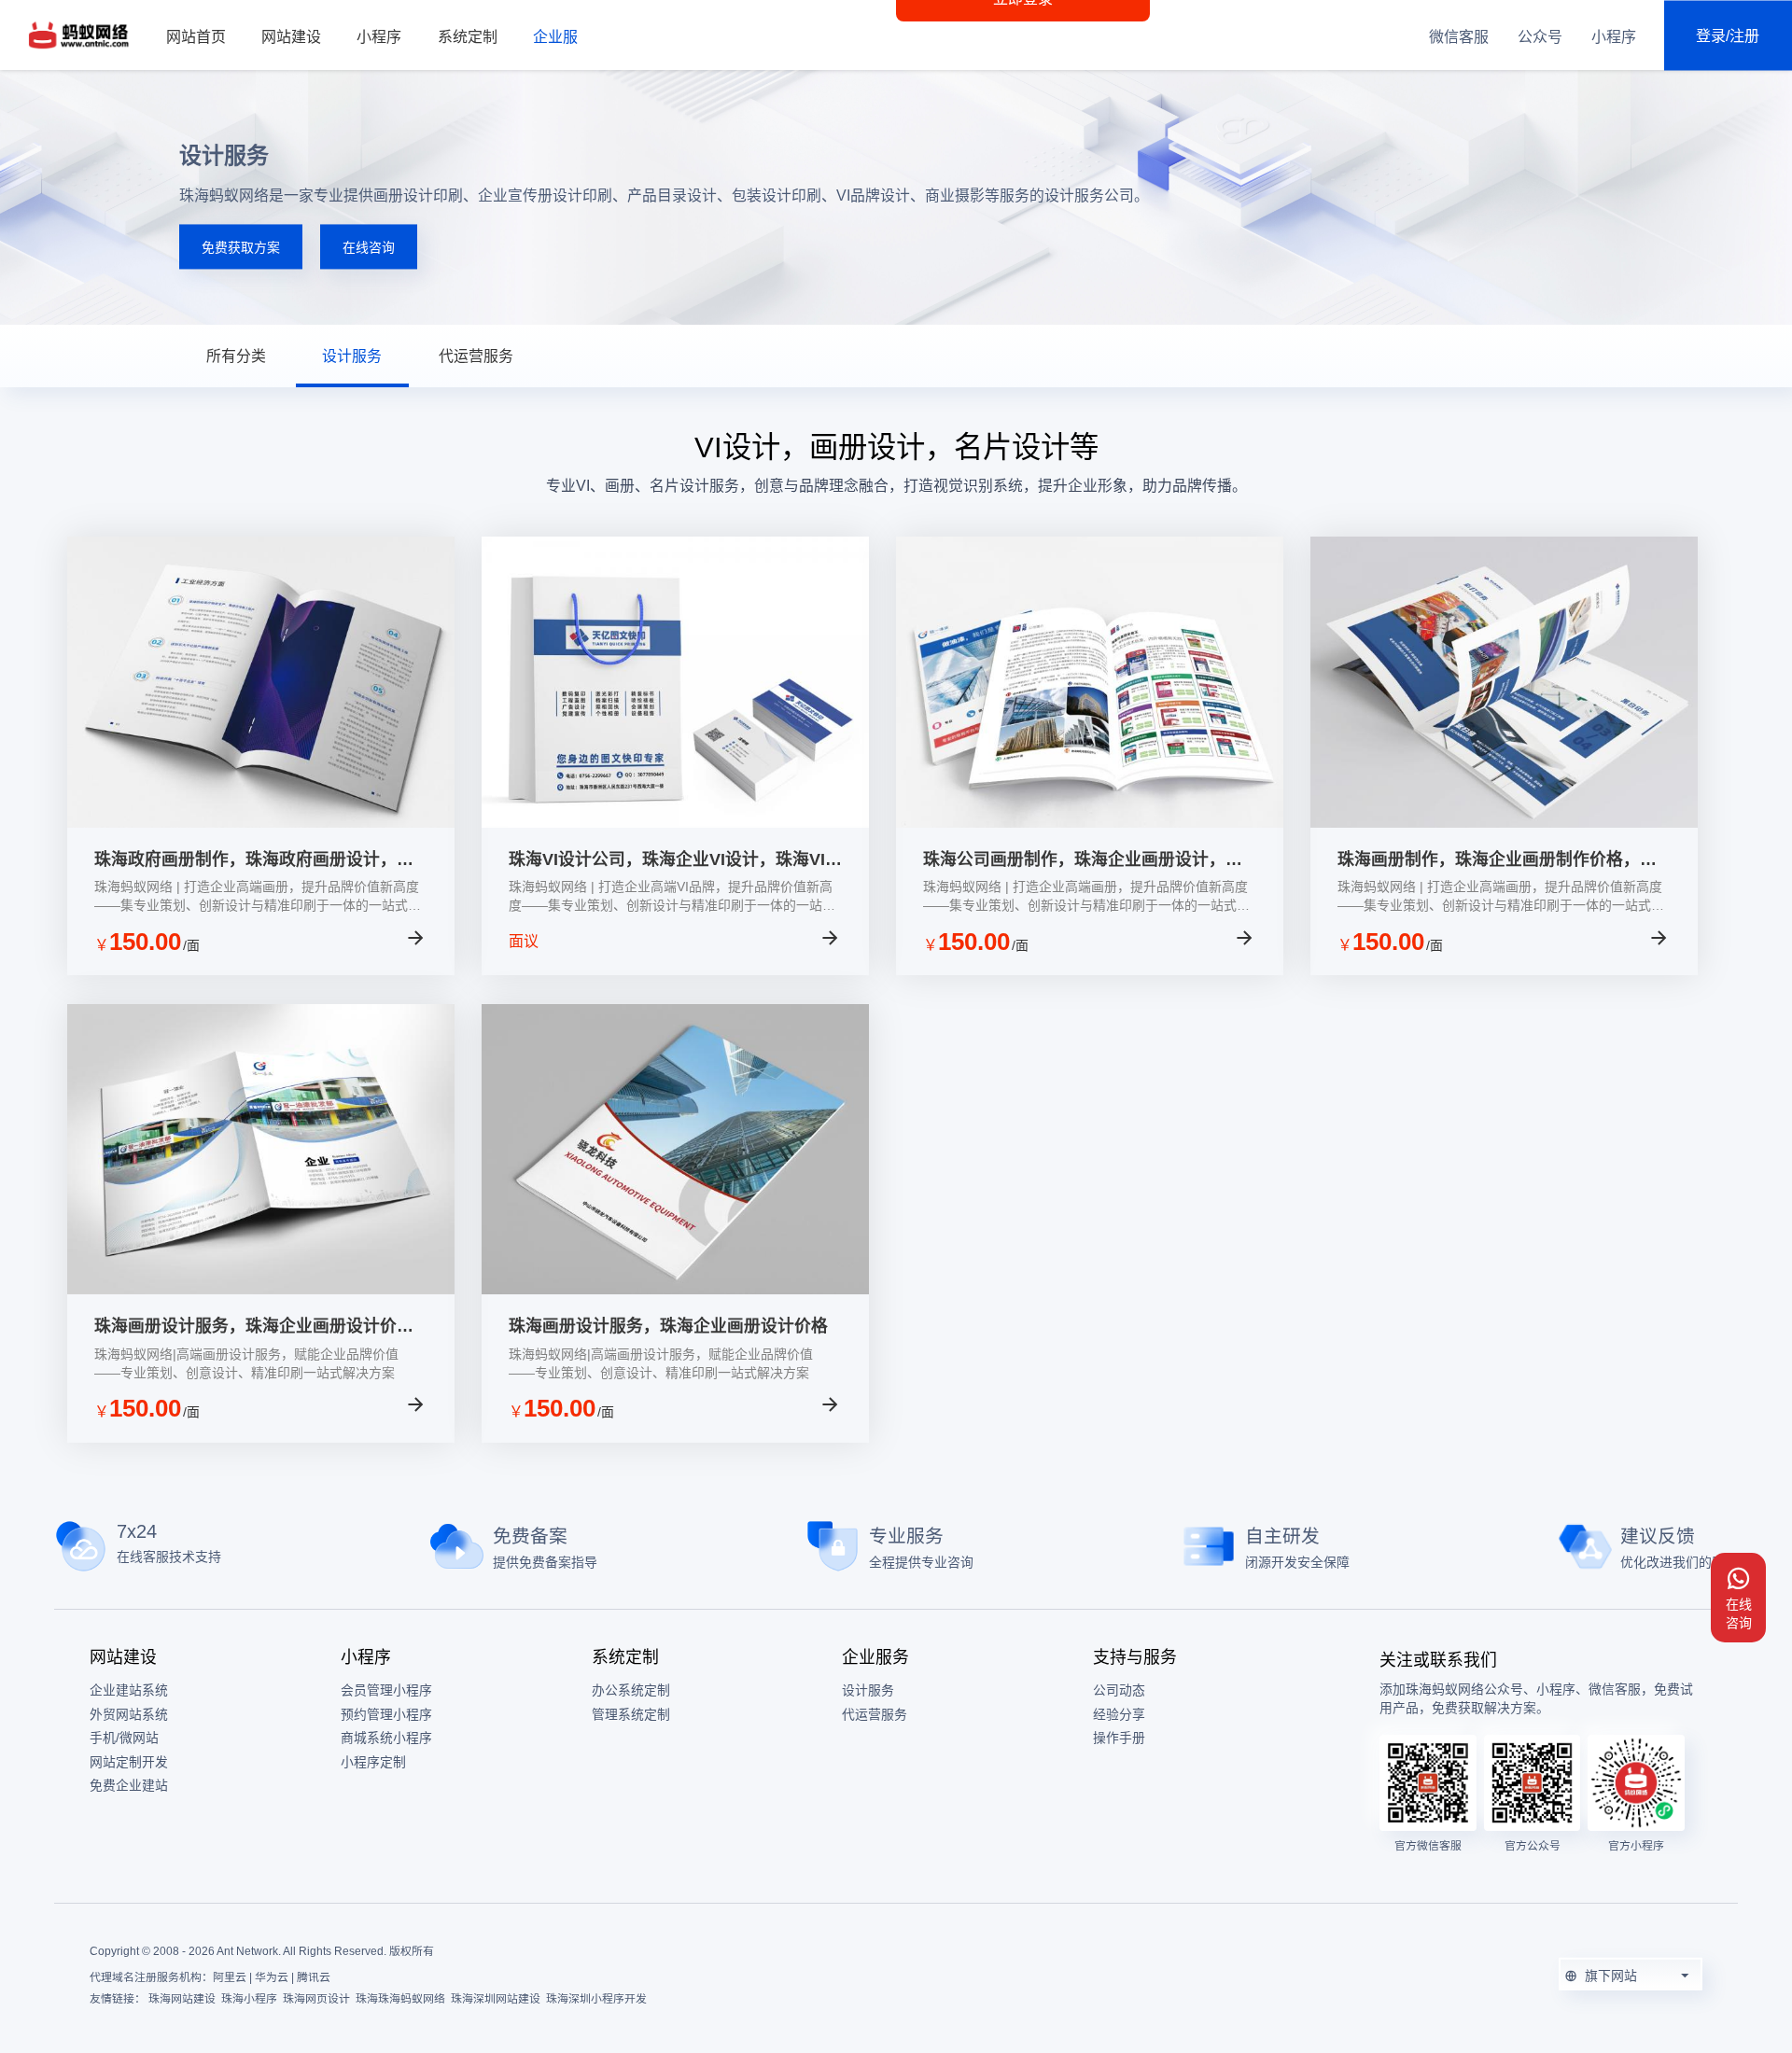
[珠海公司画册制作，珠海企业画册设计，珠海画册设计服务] (1090, 823)
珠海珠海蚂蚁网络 (400, 1999)
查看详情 (360, 942)
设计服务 (352, 356)
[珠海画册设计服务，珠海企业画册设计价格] (675, 1289)
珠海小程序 (249, 1999)
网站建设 (291, 37)
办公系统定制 (631, 1690)
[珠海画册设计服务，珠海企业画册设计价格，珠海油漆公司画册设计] (261, 1289)
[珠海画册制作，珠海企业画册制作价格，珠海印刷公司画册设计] (1504, 823)
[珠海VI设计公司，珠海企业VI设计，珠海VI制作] (675, 823)
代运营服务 (476, 356)
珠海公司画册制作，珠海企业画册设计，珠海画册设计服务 (1083, 861)
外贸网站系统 (129, 1714)
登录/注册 (1728, 35)
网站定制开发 (129, 1762)
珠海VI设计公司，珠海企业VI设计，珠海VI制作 (675, 861)
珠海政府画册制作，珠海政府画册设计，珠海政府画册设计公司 (254, 861)
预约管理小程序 (386, 1714)
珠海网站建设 (182, 1999)
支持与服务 (1135, 1657)
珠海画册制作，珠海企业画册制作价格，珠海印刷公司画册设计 (1497, 861)
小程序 (379, 37)
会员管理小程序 (386, 1690)
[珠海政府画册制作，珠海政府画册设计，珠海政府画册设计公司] (261, 823)
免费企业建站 (129, 1785)
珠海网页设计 (316, 1999)
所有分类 (236, 356)
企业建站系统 (129, 1690)
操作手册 (1119, 1738)
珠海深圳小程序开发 (596, 1999)
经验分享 (1119, 1714)
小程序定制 (373, 1762)
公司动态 (1119, 1690)
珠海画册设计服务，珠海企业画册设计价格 (668, 1326)
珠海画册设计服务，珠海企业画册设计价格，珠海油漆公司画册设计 (245, 1327)
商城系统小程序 (386, 1738)
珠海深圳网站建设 (496, 1999)
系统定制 (468, 37)
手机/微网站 (124, 1738)
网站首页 (196, 37)
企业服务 (563, 37)
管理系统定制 (631, 1714)
